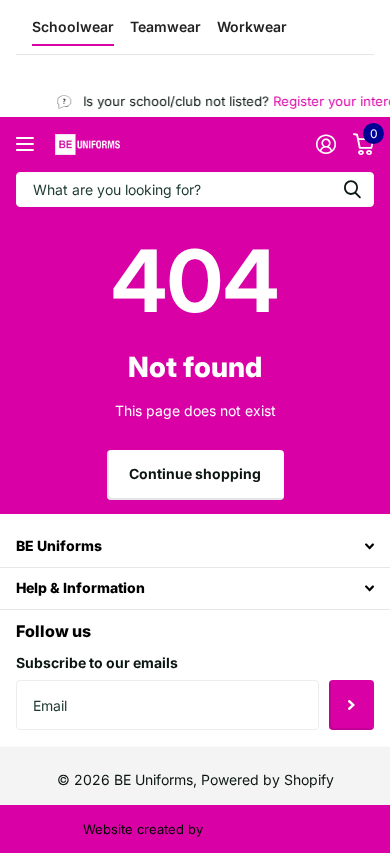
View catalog (27, 144)
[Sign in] (325, 144)
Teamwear (165, 26)
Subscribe (351, 705)
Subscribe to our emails (97, 662)
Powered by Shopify (267, 779)
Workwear (252, 26)
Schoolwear (73, 26)
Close (195, 546)
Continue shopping (195, 473)
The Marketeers (257, 829)
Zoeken (352, 189)
